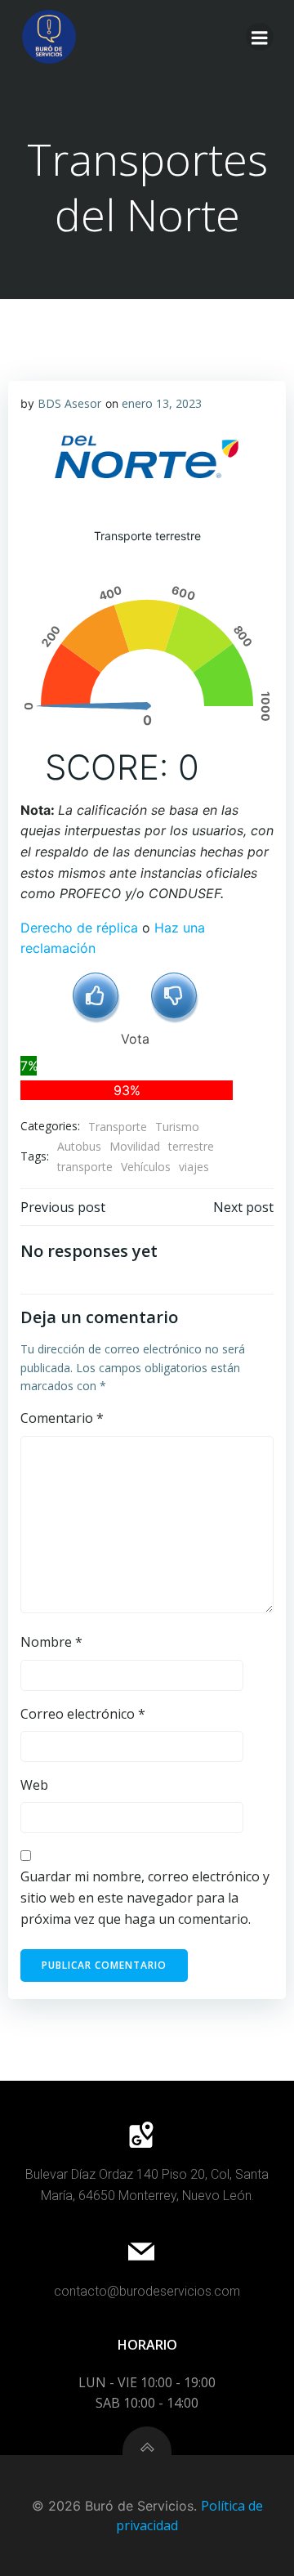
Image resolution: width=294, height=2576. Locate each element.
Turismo (177, 1127)
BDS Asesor (69, 403)
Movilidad (135, 1146)
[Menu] (260, 37)
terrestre (191, 1146)
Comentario (62, 1418)
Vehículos (146, 1167)
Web (34, 1785)
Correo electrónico (83, 1714)
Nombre (51, 1642)
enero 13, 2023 (162, 403)
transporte (85, 1167)
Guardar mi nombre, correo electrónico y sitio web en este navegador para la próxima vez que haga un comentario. (145, 1897)
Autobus (79, 1146)
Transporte (118, 1127)
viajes (194, 1167)
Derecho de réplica (79, 928)
